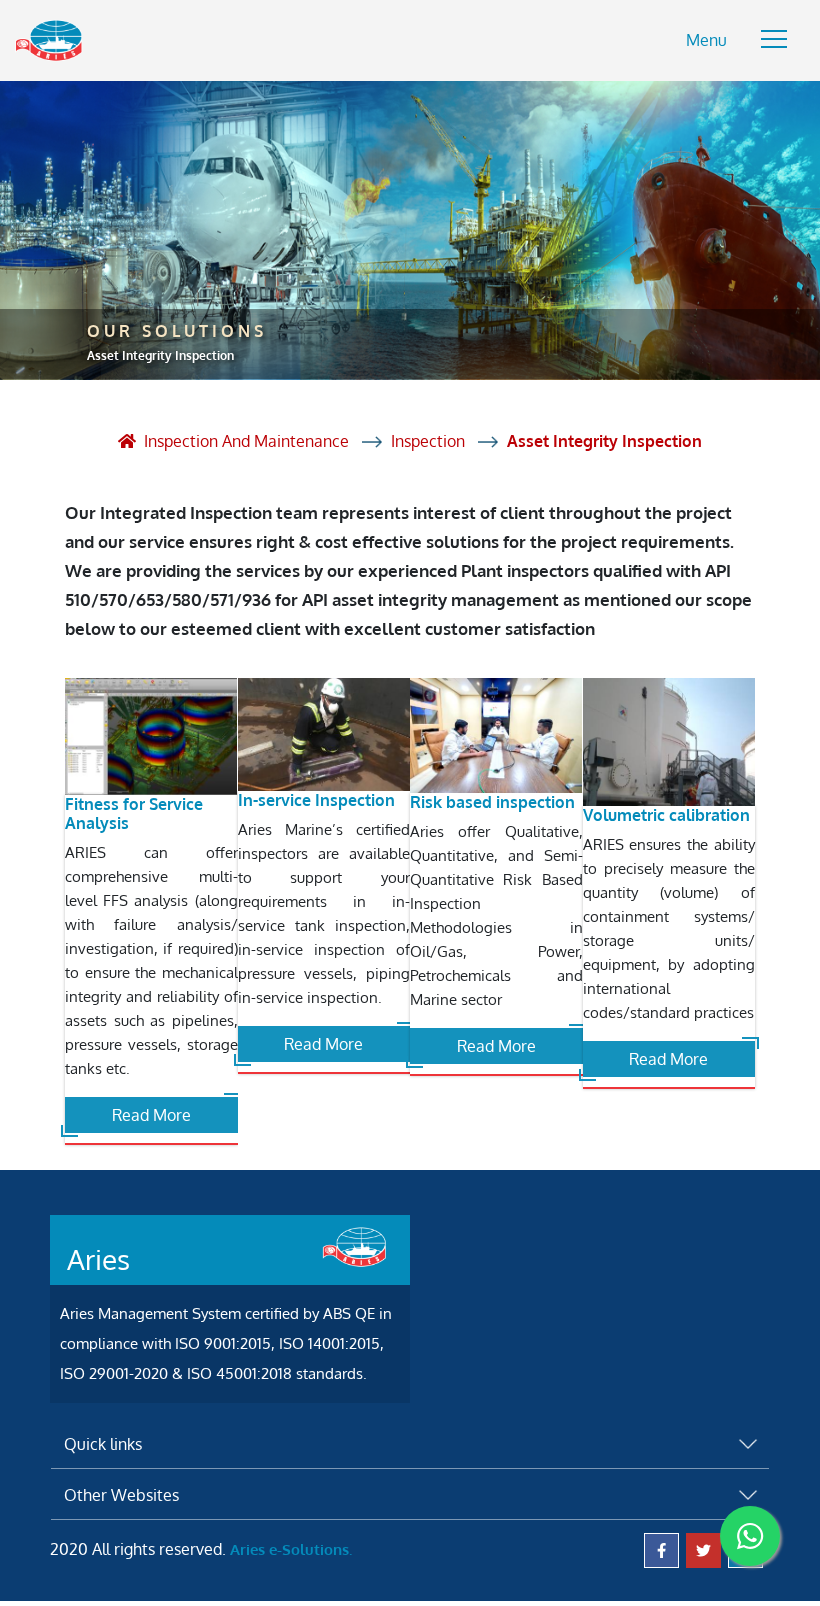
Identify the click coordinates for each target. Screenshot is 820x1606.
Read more (151, 1115)
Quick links (103, 1444)
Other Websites (121, 1495)
